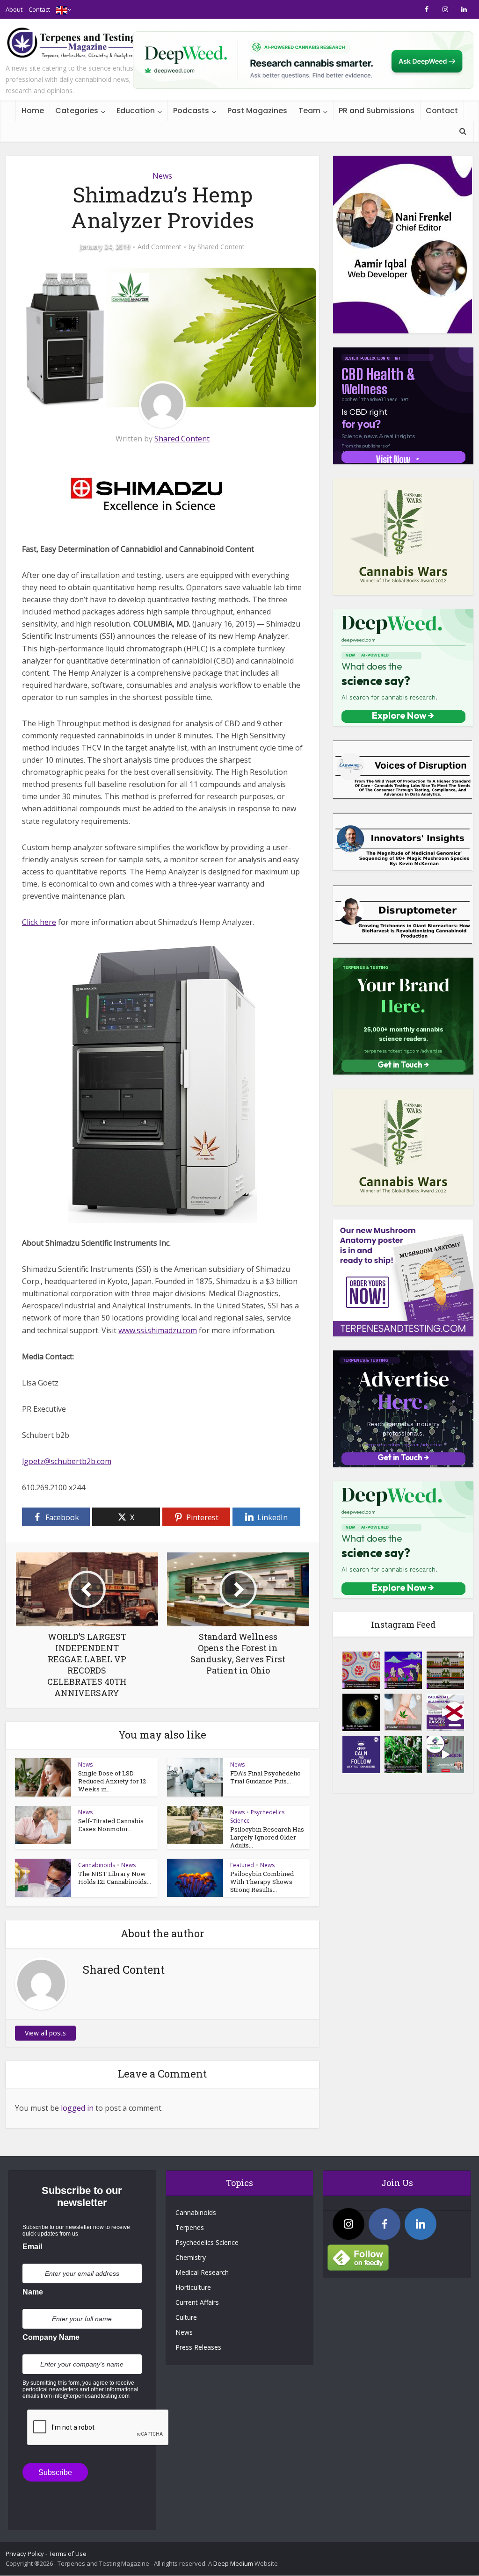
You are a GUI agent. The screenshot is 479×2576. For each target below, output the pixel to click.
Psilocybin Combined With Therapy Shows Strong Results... (262, 1882)
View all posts (45, 2033)
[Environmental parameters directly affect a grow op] (403, 1754)
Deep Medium (233, 2563)
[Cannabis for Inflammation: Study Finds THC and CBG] (361, 1670)
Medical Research (202, 2272)
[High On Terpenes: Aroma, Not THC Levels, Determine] (403, 1670)
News (162, 176)
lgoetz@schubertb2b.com (67, 1461)
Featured (242, 1865)
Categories (77, 111)
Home (33, 111)
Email (32, 2247)
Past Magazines (257, 111)
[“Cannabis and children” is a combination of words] (403, 1712)
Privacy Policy (25, 2554)
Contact (39, 9)
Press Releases (198, 2347)
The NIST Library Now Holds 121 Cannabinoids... (115, 1878)
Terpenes (190, 2227)
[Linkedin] (421, 2224)
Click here (39, 922)
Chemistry (191, 2257)
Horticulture (193, 2287)
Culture (186, 2317)
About (14, 9)
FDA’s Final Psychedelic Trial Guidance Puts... (265, 1777)
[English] (62, 9)
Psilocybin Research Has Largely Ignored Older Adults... (267, 1837)
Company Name (51, 2337)
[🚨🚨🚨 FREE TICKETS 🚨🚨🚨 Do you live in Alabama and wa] (445, 1712)
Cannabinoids (97, 1865)
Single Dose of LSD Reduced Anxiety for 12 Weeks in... (112, 1781)
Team (309, 111)
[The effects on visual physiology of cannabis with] (361, 1712)
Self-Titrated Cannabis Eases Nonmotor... (111, 1825)
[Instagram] (348, 2224)
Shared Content (221, 247)
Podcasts (191, 111)
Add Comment (160, 247)
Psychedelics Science (207, 2242)
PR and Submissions (377, 111)
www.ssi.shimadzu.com (158, 1330)
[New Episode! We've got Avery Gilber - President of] (445, 1754)
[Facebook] (385, 2224)
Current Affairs (197, 2302)
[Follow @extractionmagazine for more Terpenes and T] (361, 1754)
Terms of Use (68, 2554)
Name (33, 2292)
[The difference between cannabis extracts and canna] (445, 1670)
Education (136, 111)
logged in (77, 2108)
